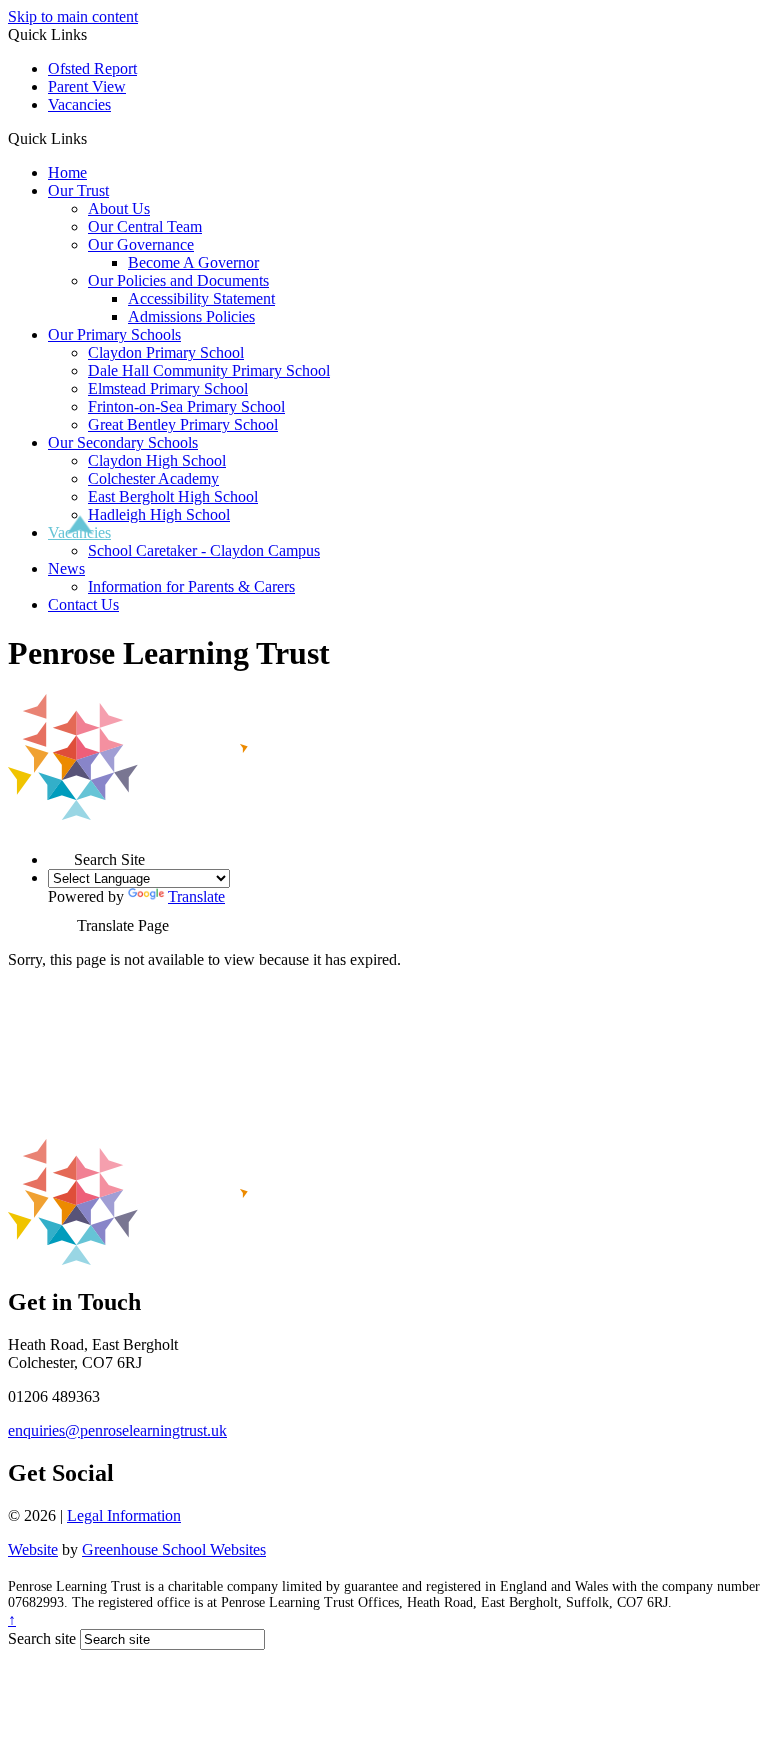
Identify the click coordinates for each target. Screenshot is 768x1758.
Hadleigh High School (159, 514)
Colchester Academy (153, 478)
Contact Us (83, 604)
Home (67, 172)
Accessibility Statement (201, 298)
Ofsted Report (92, 68)
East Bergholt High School (173, 496)
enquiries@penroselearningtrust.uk (117, 1430)
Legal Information (124, 1515)
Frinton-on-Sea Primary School (186, 406)
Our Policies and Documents (178, 280)
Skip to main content (73, 16)
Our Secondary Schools (123, 442)
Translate (196, 896)
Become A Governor (193, 262)
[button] (94, 138)
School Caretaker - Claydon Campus (204, 550)
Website (33, 1549)
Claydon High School (157, 460)
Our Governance (141, 244)
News (66, 568)
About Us (119, 208)
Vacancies (79, 104)
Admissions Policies (191, 316)
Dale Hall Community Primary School (209, 370)
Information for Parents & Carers (191, 586)
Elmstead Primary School (168, 388)
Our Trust (78, 190)
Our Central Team (145, 226)
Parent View (87, 86)
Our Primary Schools (114, 334)
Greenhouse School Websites (174, 1549)
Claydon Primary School (166, 352)
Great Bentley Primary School (183, 424)
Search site (42, 1638)
